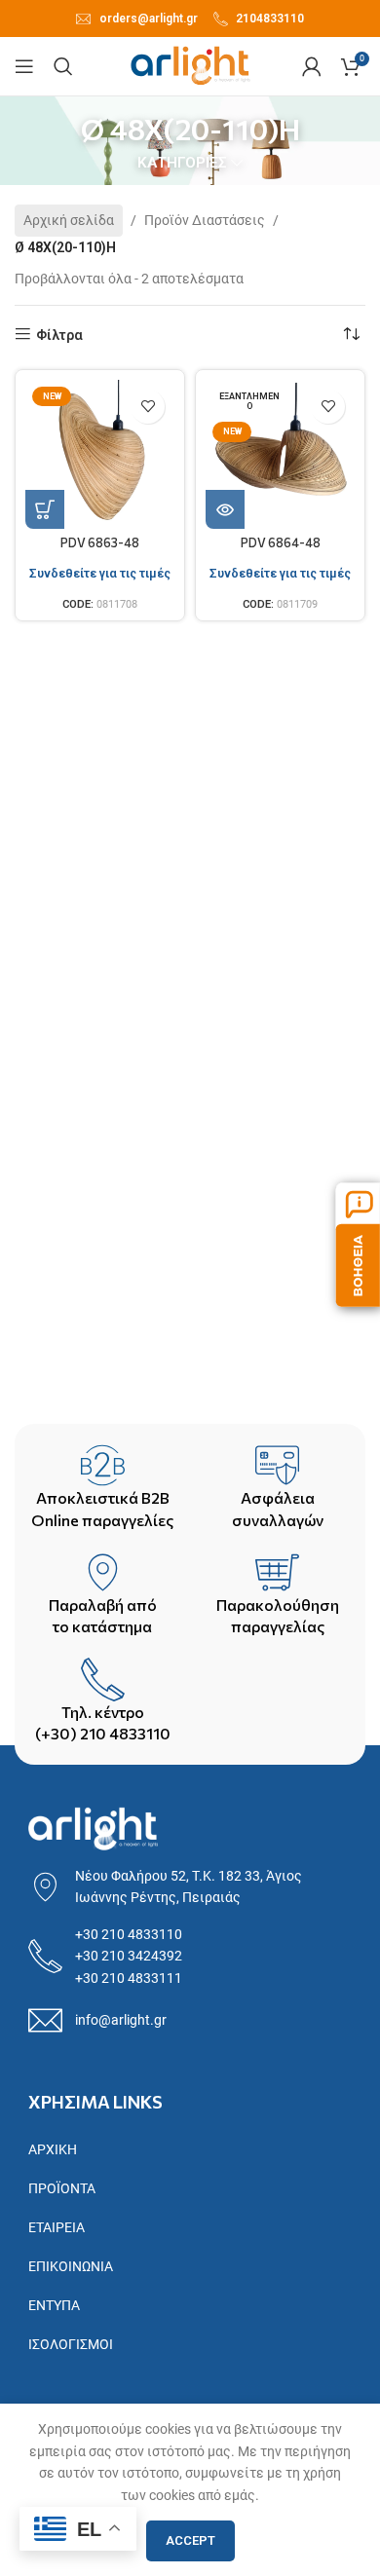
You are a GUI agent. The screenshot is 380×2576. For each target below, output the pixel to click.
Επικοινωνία (71, 2266)
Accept (190, 2540)
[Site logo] (190, 65)
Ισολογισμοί (71, 2344)
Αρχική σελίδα (69, 220)
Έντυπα (54, 2305)
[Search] (63, 66)
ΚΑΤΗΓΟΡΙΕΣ (182, 163)
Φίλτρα (59, 335)
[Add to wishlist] (148, 407)
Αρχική (53, 2149)
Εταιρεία (57, 2227)
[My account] (312, 66)
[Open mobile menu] (24, 66)
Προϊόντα (62, 2188)
